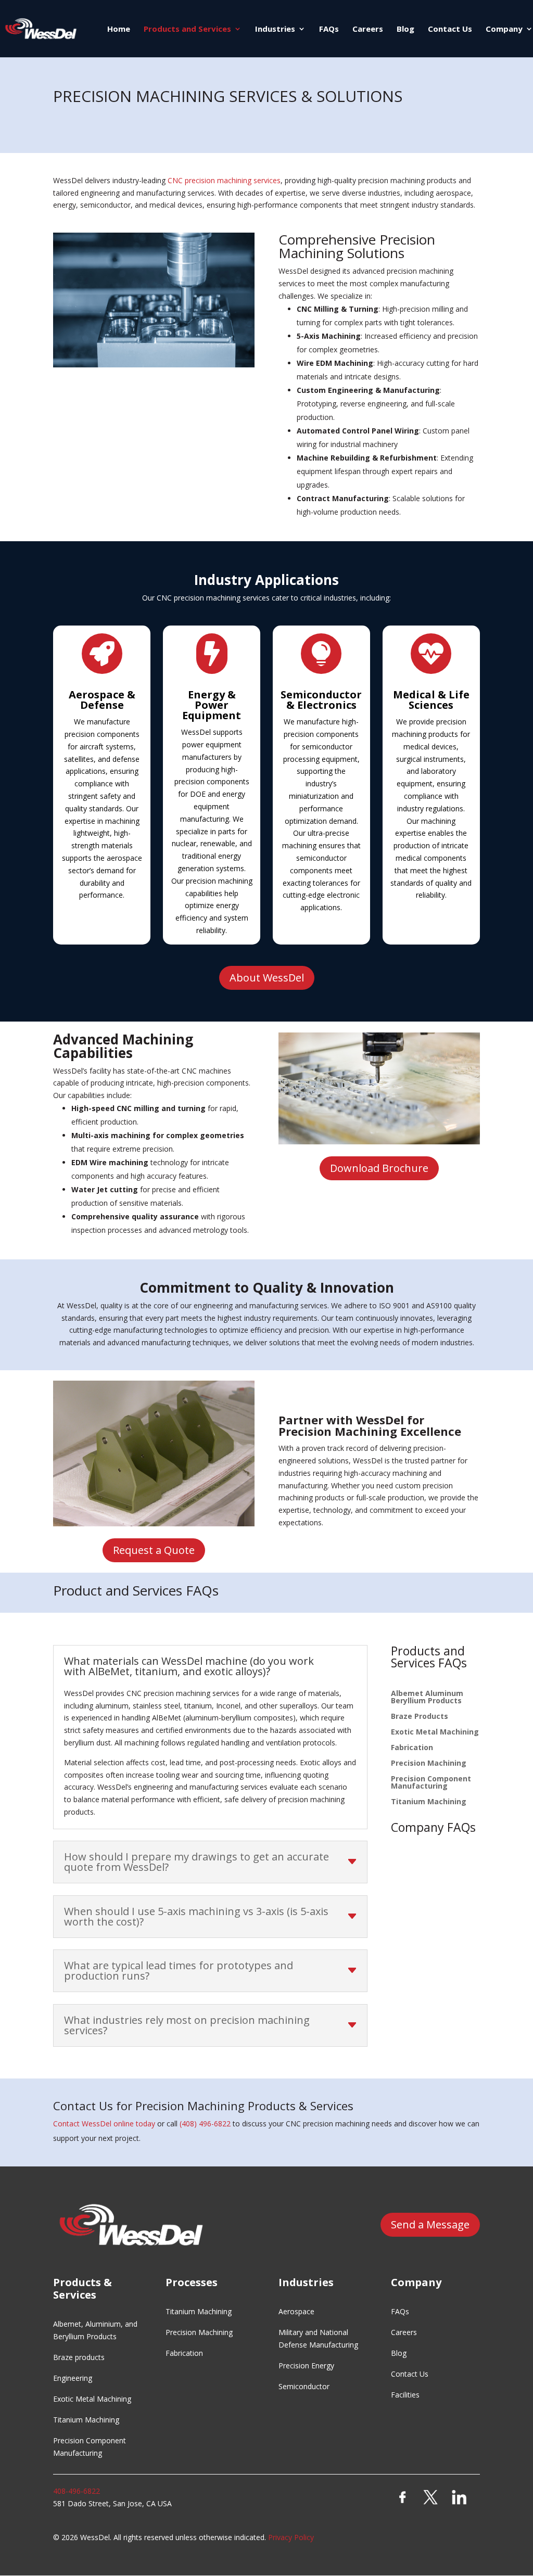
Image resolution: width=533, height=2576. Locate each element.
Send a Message (430, 2224)
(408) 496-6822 (205, 2124)
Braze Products (420, 1717)
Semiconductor (304, 2386)
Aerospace (296, 2311)
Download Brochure (379, 1168)
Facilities (405, 2395)
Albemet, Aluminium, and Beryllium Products (95, 2330)
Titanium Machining (429, 1802)
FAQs (329, 29)
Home (119, 29)
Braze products (79, 2357)
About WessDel (267, 978)
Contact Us (450, 29)
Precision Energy (306, 2365)
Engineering (73, 2378)
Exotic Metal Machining (435, 1732)
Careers (368, 29)
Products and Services (187, 29)
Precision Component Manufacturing (431, 1783)
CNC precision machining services (224, 180)
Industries (275, 29)
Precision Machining (429, 1764)
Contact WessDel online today (104, 2124)
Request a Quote (154, 1550)
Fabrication (412, 1748)
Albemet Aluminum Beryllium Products (427, 1698)
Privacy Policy (291, 2537)
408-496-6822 (77, 2491)
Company (504, 29)
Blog (405, 29)
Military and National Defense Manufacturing (318, 2338)
